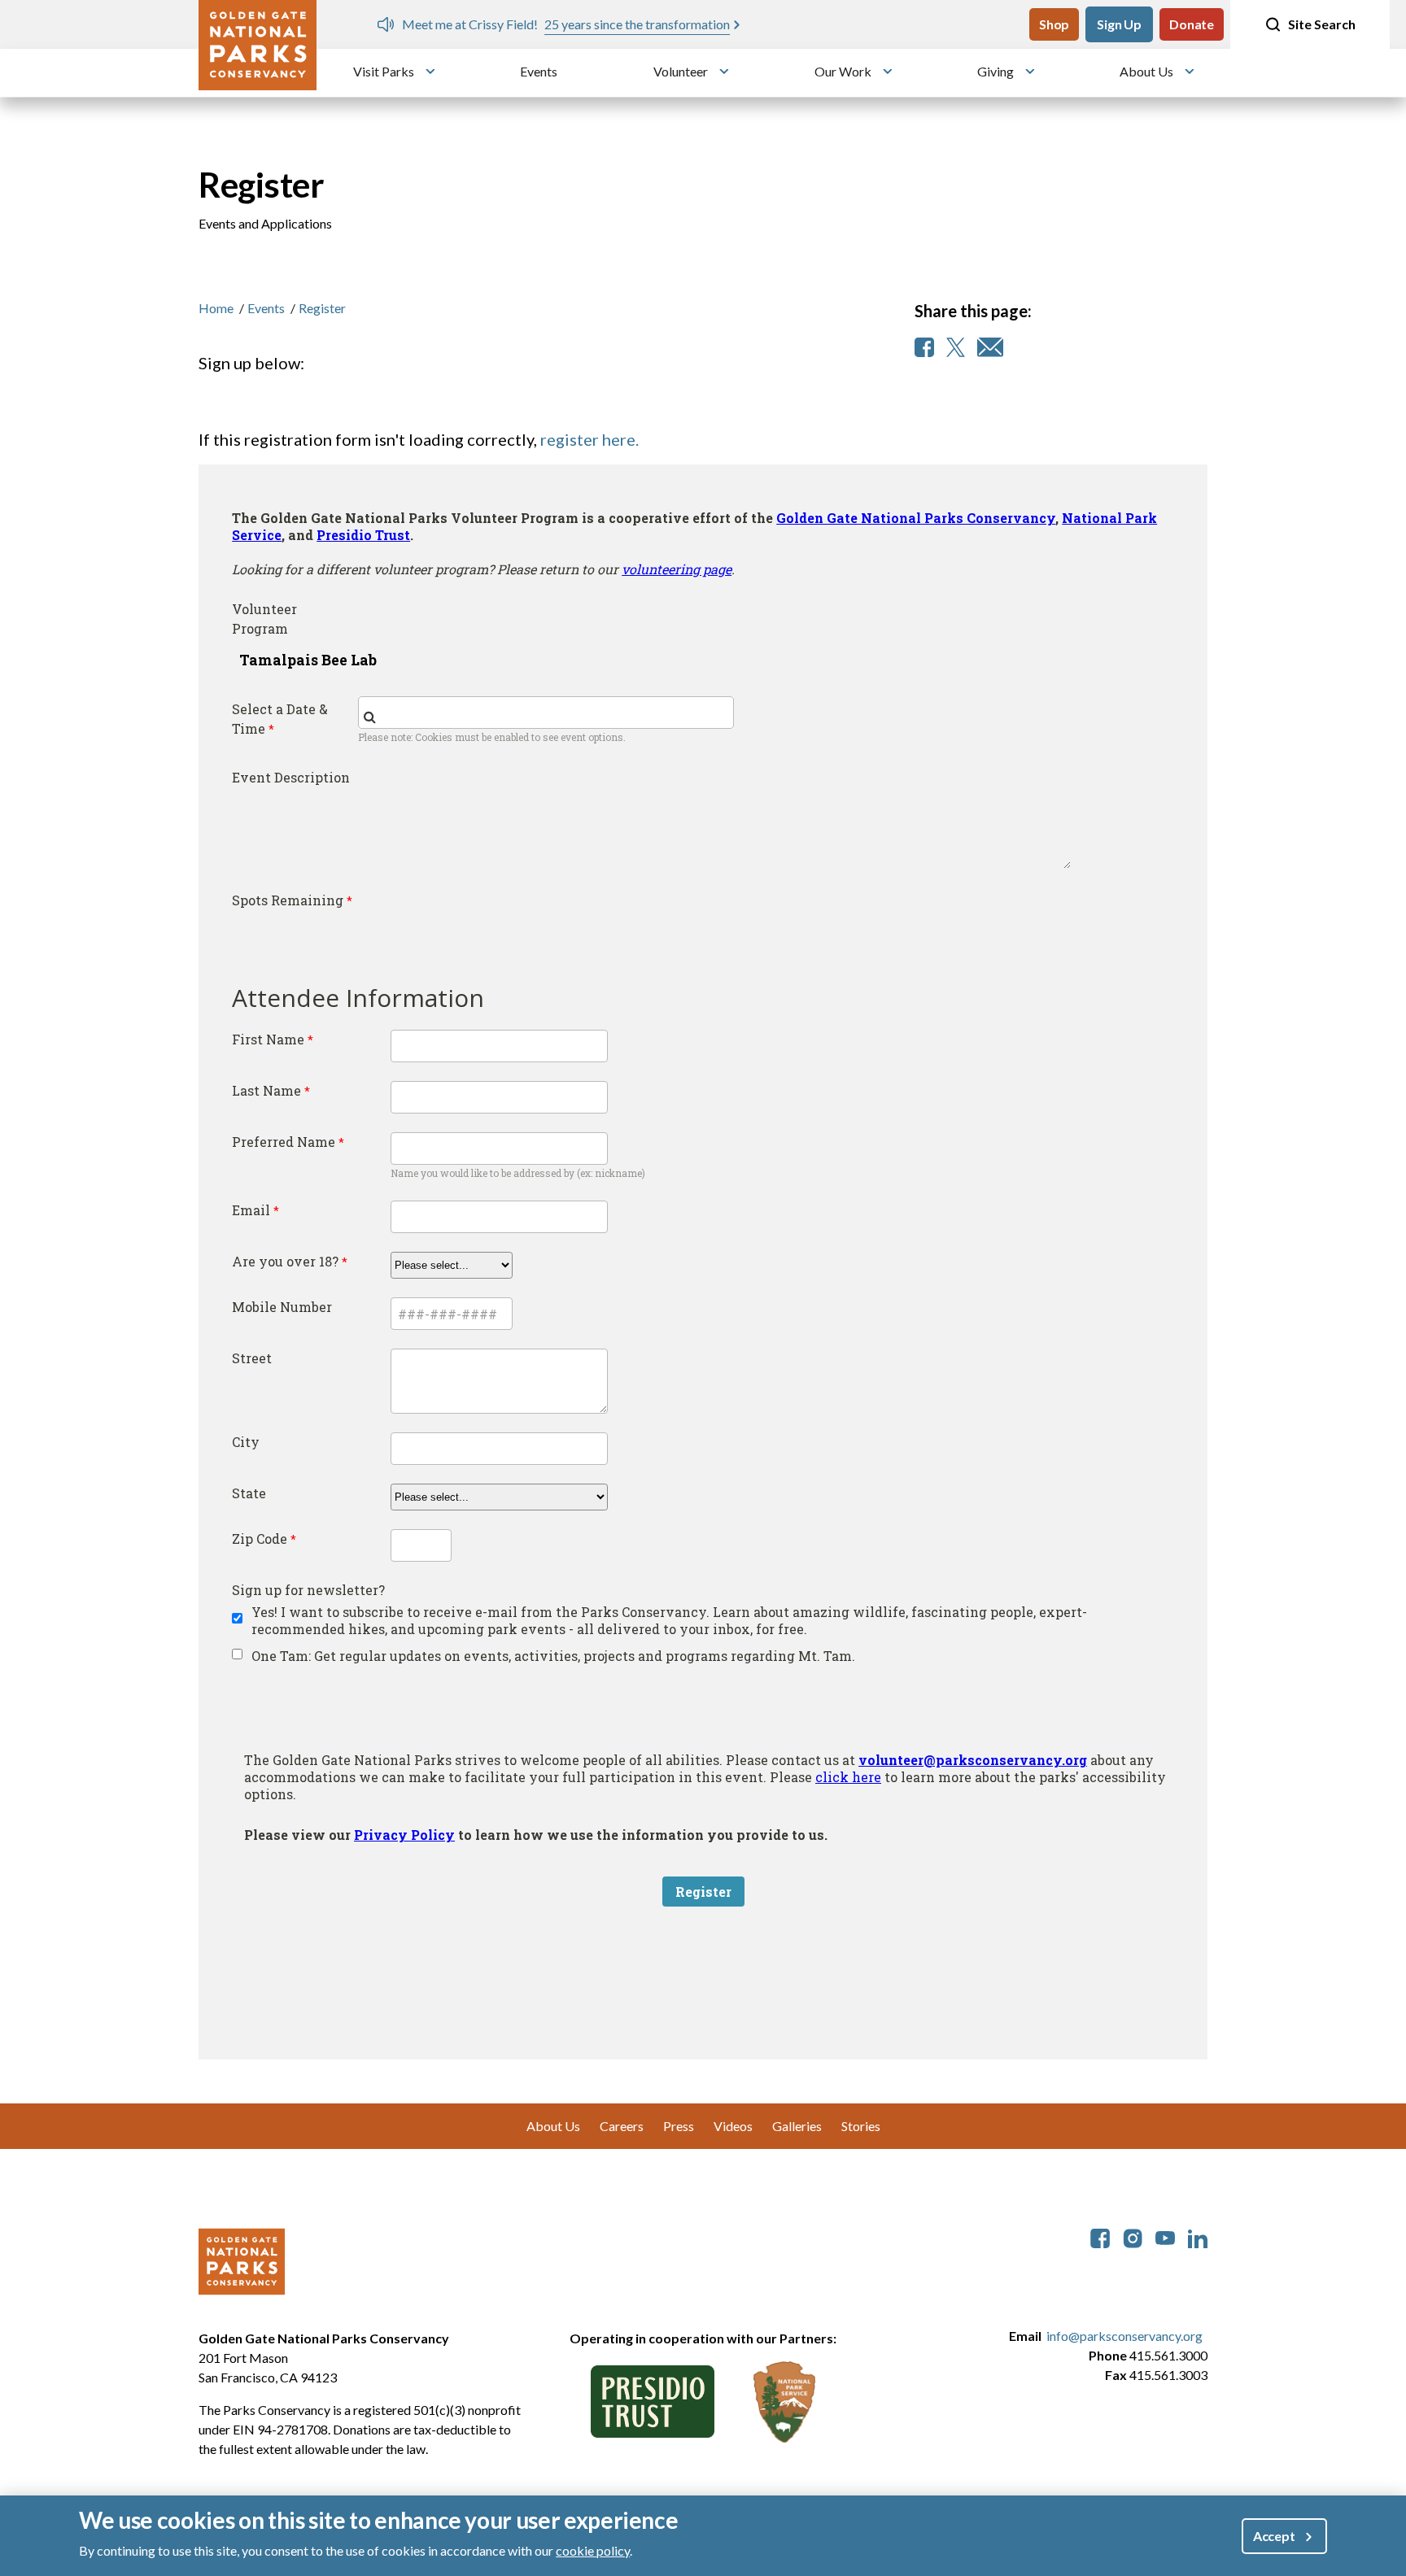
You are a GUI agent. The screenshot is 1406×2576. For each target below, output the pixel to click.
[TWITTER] (956, 347)
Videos (733, 2126)
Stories (861, 2126)
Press (679, 2126)
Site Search (1322, 24)
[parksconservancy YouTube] (1165, 2236)
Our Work (843, 71)
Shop (1054, 24)
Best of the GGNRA (919, 24)
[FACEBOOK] (924, 347)
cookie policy (593, 2550)
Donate (1192, 24)
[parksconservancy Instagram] (1133, 2236)
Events (539, 71)
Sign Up (1119, 24)
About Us (1146, 71)
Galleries (797, 2126)
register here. (589, 439)
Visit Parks (384, 71)
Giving (996, 71)
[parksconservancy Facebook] (1100, 2236)
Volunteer (681, 71)
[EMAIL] (990, 347)
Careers (622, 2126)
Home (216, 308)
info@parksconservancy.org (1124, 2336)
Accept (1274, 2536)
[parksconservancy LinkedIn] (1198, 2236)
